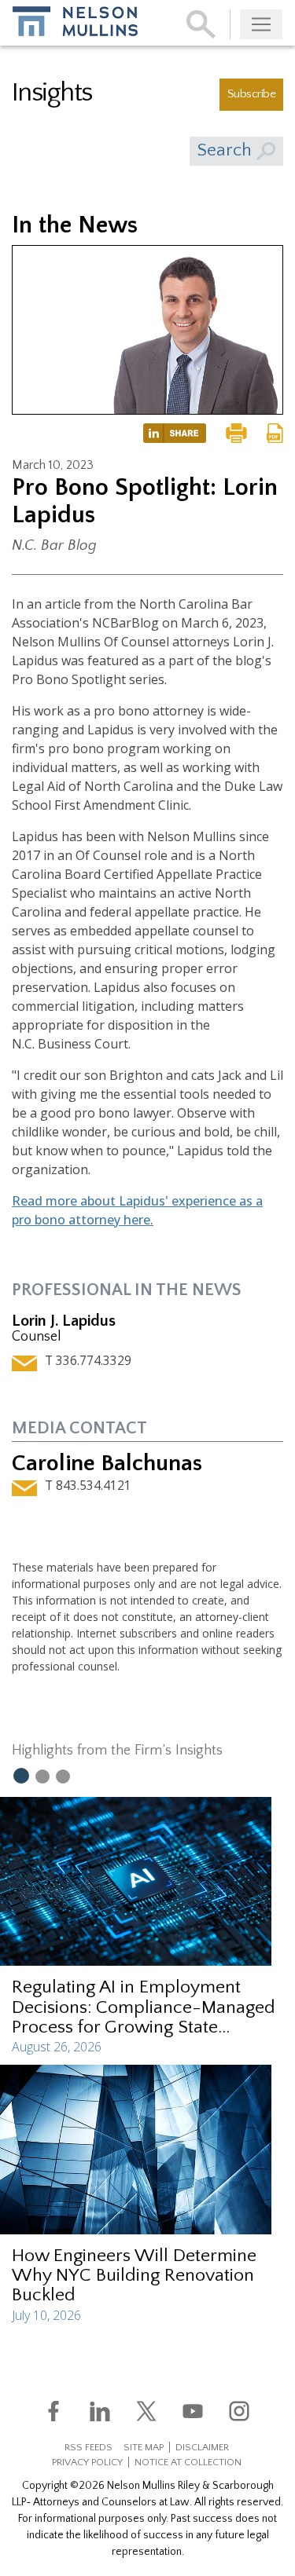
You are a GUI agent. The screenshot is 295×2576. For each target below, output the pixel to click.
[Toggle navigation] (261, 24)
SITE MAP (144, 2447)
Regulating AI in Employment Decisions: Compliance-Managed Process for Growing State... (144, 2007)
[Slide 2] (42, 1776)
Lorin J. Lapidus (64, 1321)
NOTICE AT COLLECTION (188, 2462)
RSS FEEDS (88, 2447)
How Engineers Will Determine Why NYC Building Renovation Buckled (134, 2275)
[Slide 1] (20, 1775)
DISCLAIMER (202, 2447)
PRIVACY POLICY (87, 2462)
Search (227, 150)
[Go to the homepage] (75, 21)
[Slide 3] (63, 1776)
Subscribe (251, 94)
